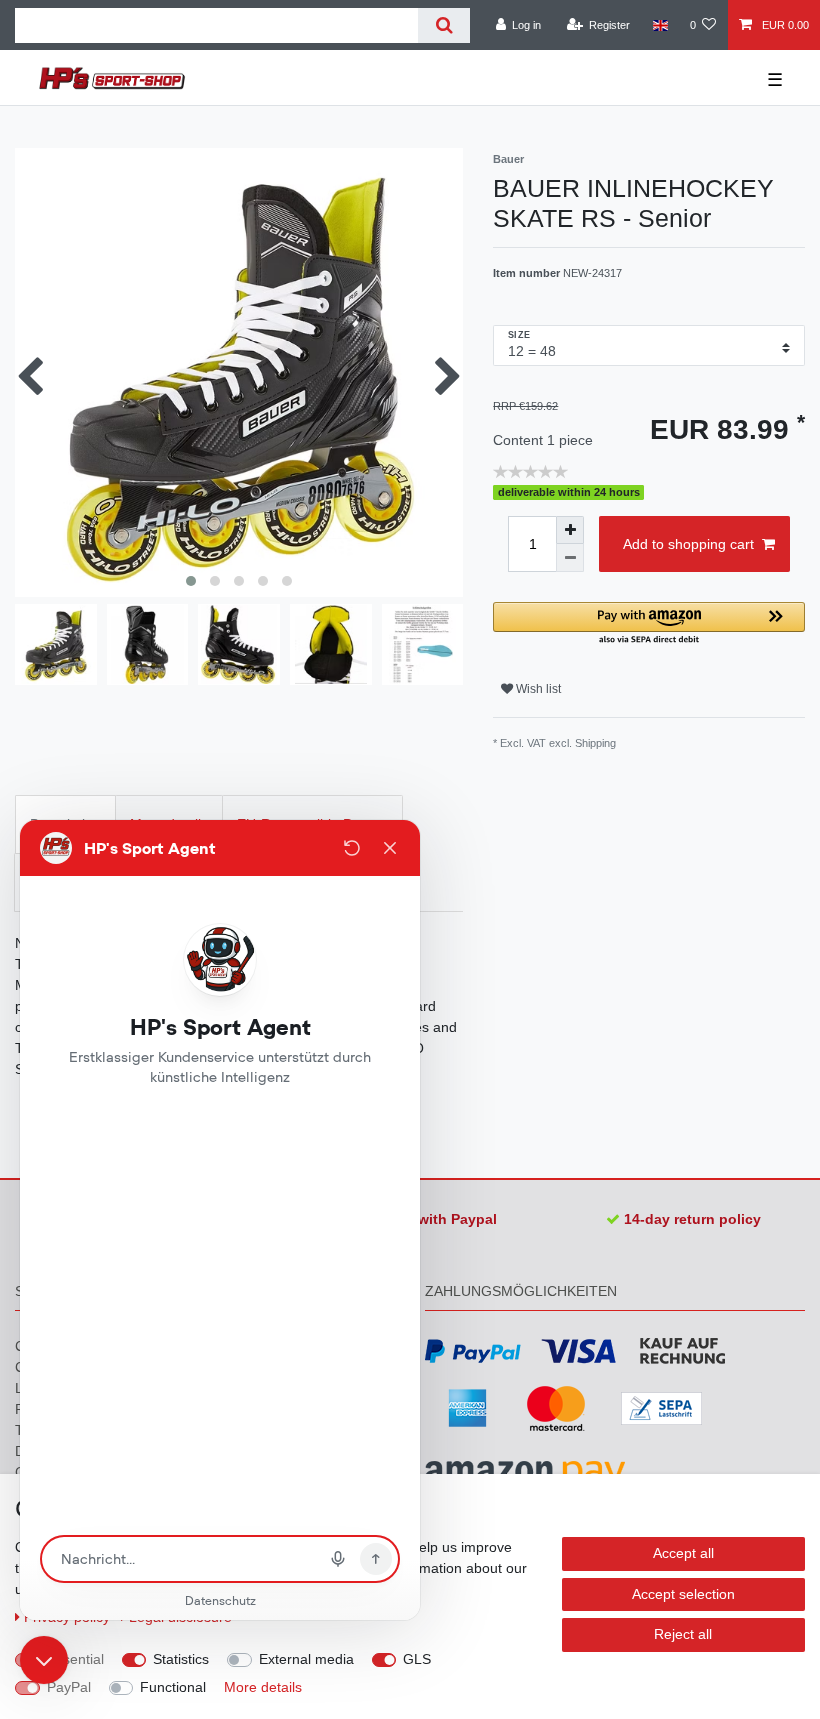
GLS (417, 1659)
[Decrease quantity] (570, 558)
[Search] (443, 25)
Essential (75, 1659)
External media (306, 1659)
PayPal (69, 1687)
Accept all (683, 1553)
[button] (649, 624)
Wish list (537, 689)
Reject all (683, 1634)
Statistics (181, 1659)
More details (263, 1687)
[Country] (659, 25)
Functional (173, 1687)
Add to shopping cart (688, 544)
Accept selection (683, 1594)
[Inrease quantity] (570, 530)
